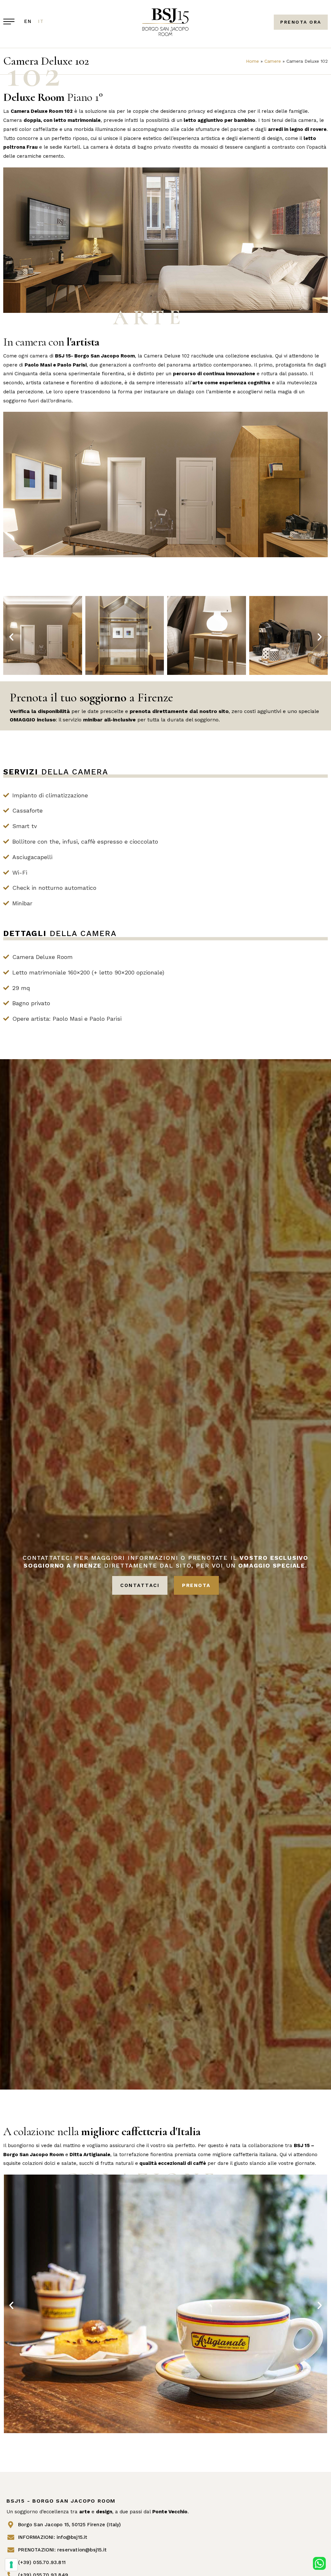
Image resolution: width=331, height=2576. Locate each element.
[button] (11, 637)
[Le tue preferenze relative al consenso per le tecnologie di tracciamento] (11, 2565)
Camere (273, 61)
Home (252, 61)
